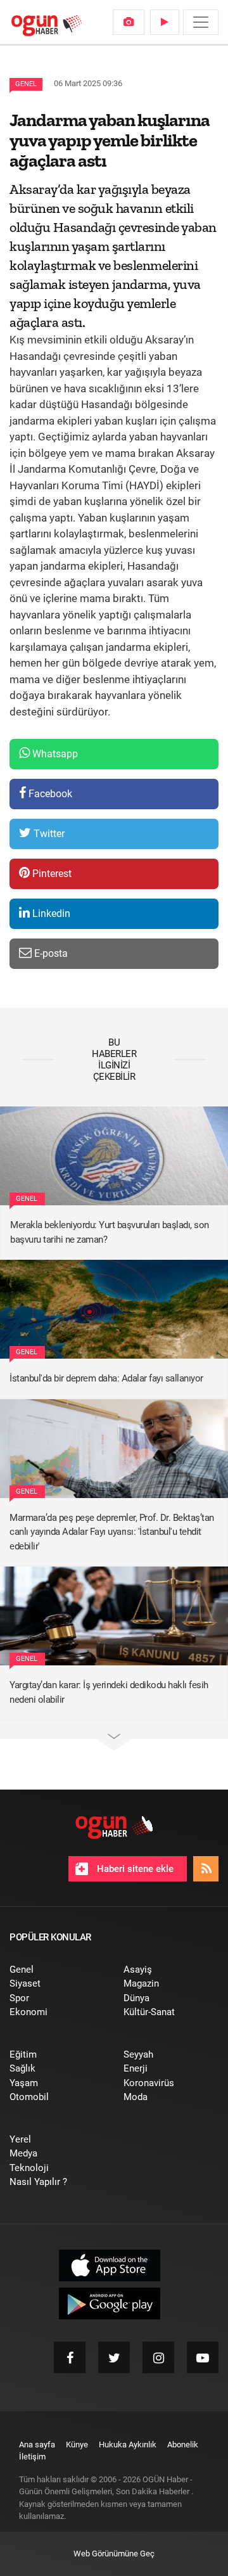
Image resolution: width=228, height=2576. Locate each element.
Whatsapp (54, 754)
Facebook (49, 794)
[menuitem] (129, 22)
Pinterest (51, 874)
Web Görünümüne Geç (114, 2554)
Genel (26, 84)
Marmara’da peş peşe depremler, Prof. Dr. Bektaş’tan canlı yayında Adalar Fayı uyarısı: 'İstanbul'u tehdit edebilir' (112, 1532)
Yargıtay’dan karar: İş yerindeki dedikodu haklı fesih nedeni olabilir (109, 1692)
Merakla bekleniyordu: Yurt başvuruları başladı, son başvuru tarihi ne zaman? (110, 1232)
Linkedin (50, 913)
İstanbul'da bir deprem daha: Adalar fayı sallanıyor (106, 1378)
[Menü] (201, 22)
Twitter (48, 834)
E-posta (50, 953)
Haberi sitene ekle (134, 1869)
